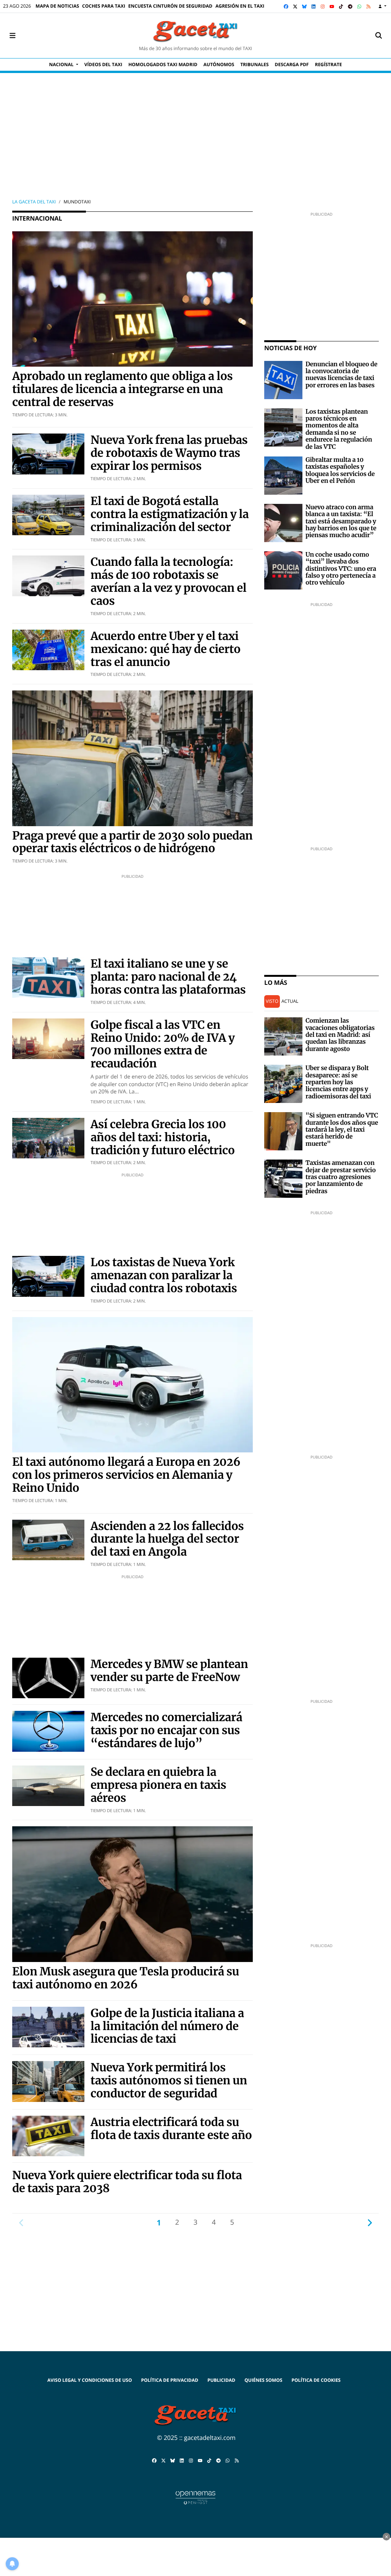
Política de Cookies (316, 2380)
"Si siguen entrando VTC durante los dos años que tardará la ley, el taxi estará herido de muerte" (342, 1130)
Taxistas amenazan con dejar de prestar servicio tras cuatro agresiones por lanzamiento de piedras (341, 1177)
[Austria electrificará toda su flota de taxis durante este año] (48, 2135)
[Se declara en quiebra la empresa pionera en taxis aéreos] (48, 1785)
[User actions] (382, 6)
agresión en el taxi (240, 6)
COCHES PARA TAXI (104, 6)
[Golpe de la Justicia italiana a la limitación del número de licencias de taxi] (48, 2026)
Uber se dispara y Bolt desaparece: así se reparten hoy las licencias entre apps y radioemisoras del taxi (338, 1082)
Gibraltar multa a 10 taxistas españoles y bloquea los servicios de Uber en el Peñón (340, 470)
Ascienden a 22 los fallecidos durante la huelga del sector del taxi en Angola (167, 1539)
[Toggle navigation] (12, 36)
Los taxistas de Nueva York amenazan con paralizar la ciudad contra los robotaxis (164, 1275)
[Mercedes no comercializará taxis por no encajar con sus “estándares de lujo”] (48, 1731)
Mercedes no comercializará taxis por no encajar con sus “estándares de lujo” (166, 1730)
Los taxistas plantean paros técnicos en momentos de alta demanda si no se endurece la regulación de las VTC (339, 429)
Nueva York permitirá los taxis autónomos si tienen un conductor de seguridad (169, 2080)
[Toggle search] (379, 36)
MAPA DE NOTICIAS (57, 6)
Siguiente (370, 2222)
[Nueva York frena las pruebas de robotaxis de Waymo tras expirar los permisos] (48, 453)
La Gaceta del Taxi (34, 202)
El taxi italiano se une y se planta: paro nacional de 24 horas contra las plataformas (168, 977)
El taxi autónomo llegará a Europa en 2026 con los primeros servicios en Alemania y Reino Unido (126, 1475)
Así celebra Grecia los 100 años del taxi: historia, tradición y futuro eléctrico (163, 1137)
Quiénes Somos (263, 2380)
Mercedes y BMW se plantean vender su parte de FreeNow (169, 1671)
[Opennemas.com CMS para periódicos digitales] (195, 2497)
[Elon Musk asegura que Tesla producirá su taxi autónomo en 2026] (132, 1894)
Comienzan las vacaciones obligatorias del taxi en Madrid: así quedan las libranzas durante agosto (340, 1035)
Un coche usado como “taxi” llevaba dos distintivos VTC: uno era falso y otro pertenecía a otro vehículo (341, 569)
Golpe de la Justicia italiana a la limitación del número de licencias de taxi (167, 2026)
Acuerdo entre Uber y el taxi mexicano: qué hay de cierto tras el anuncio (166, 649)
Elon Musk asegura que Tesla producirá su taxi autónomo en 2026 (126, 1978)
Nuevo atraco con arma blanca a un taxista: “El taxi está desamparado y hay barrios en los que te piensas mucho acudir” (341, 521)
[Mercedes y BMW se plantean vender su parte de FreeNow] (48, 1677)
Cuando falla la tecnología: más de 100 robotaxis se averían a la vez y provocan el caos (168, 581)
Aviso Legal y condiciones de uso (90, 2380)
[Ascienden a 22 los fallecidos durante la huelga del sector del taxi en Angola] (48, 1539)
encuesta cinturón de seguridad (170, 6)
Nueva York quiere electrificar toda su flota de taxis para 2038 (127, 2182)
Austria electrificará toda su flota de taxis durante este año (171, 2129)
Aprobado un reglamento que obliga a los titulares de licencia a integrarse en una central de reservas (122, 389)
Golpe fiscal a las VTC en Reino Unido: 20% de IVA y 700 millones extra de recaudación (163, 1044)
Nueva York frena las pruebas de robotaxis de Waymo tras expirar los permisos (169, 453)
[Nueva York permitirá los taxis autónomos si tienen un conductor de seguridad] (48, 2081)
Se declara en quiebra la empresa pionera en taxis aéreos (158, 1785)
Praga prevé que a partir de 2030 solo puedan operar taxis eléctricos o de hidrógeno (132, 842)
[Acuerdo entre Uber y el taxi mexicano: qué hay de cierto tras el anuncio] (48, 649)
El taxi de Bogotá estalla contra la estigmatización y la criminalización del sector (170, 514)
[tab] (272, 1001)
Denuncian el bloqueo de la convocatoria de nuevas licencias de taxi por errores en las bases (341, 375)
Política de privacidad (170, 2380)
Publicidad (221, 2380)
